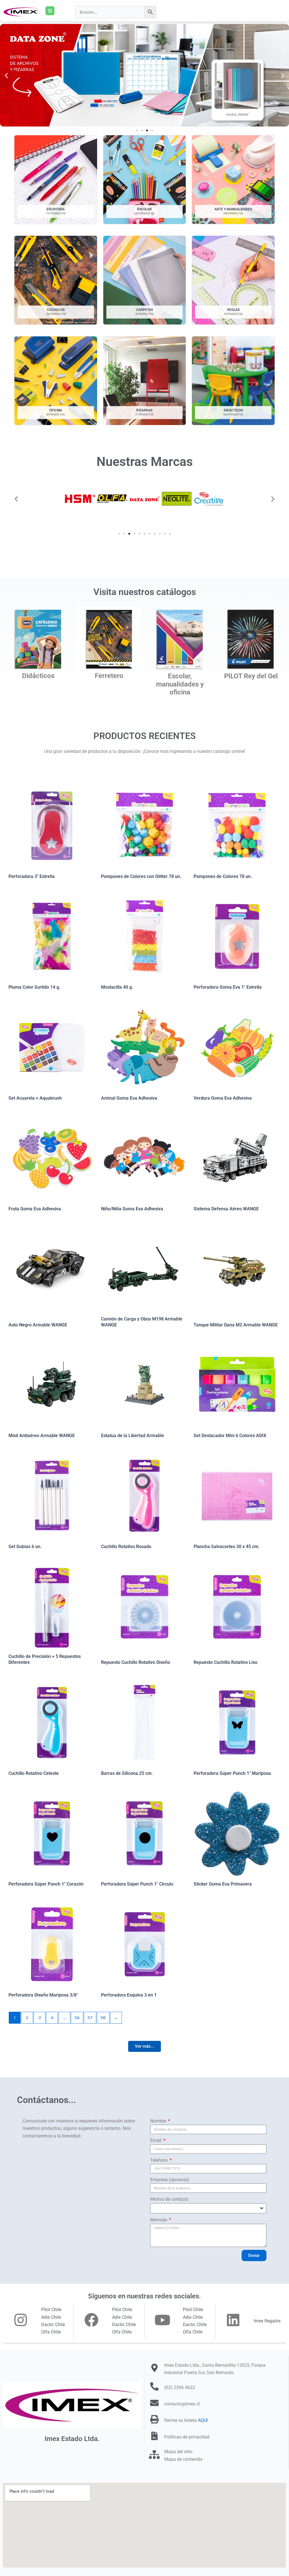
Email (156, 2140)
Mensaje (159, 2220)
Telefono (159, 2160)
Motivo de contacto (169, 2199)
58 (103, 2018)
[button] (6, 75)
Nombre (159, 2121)
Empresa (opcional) (170, 2180)
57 (90, 2018)
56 (77, 2018)
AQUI (203, 2420)
